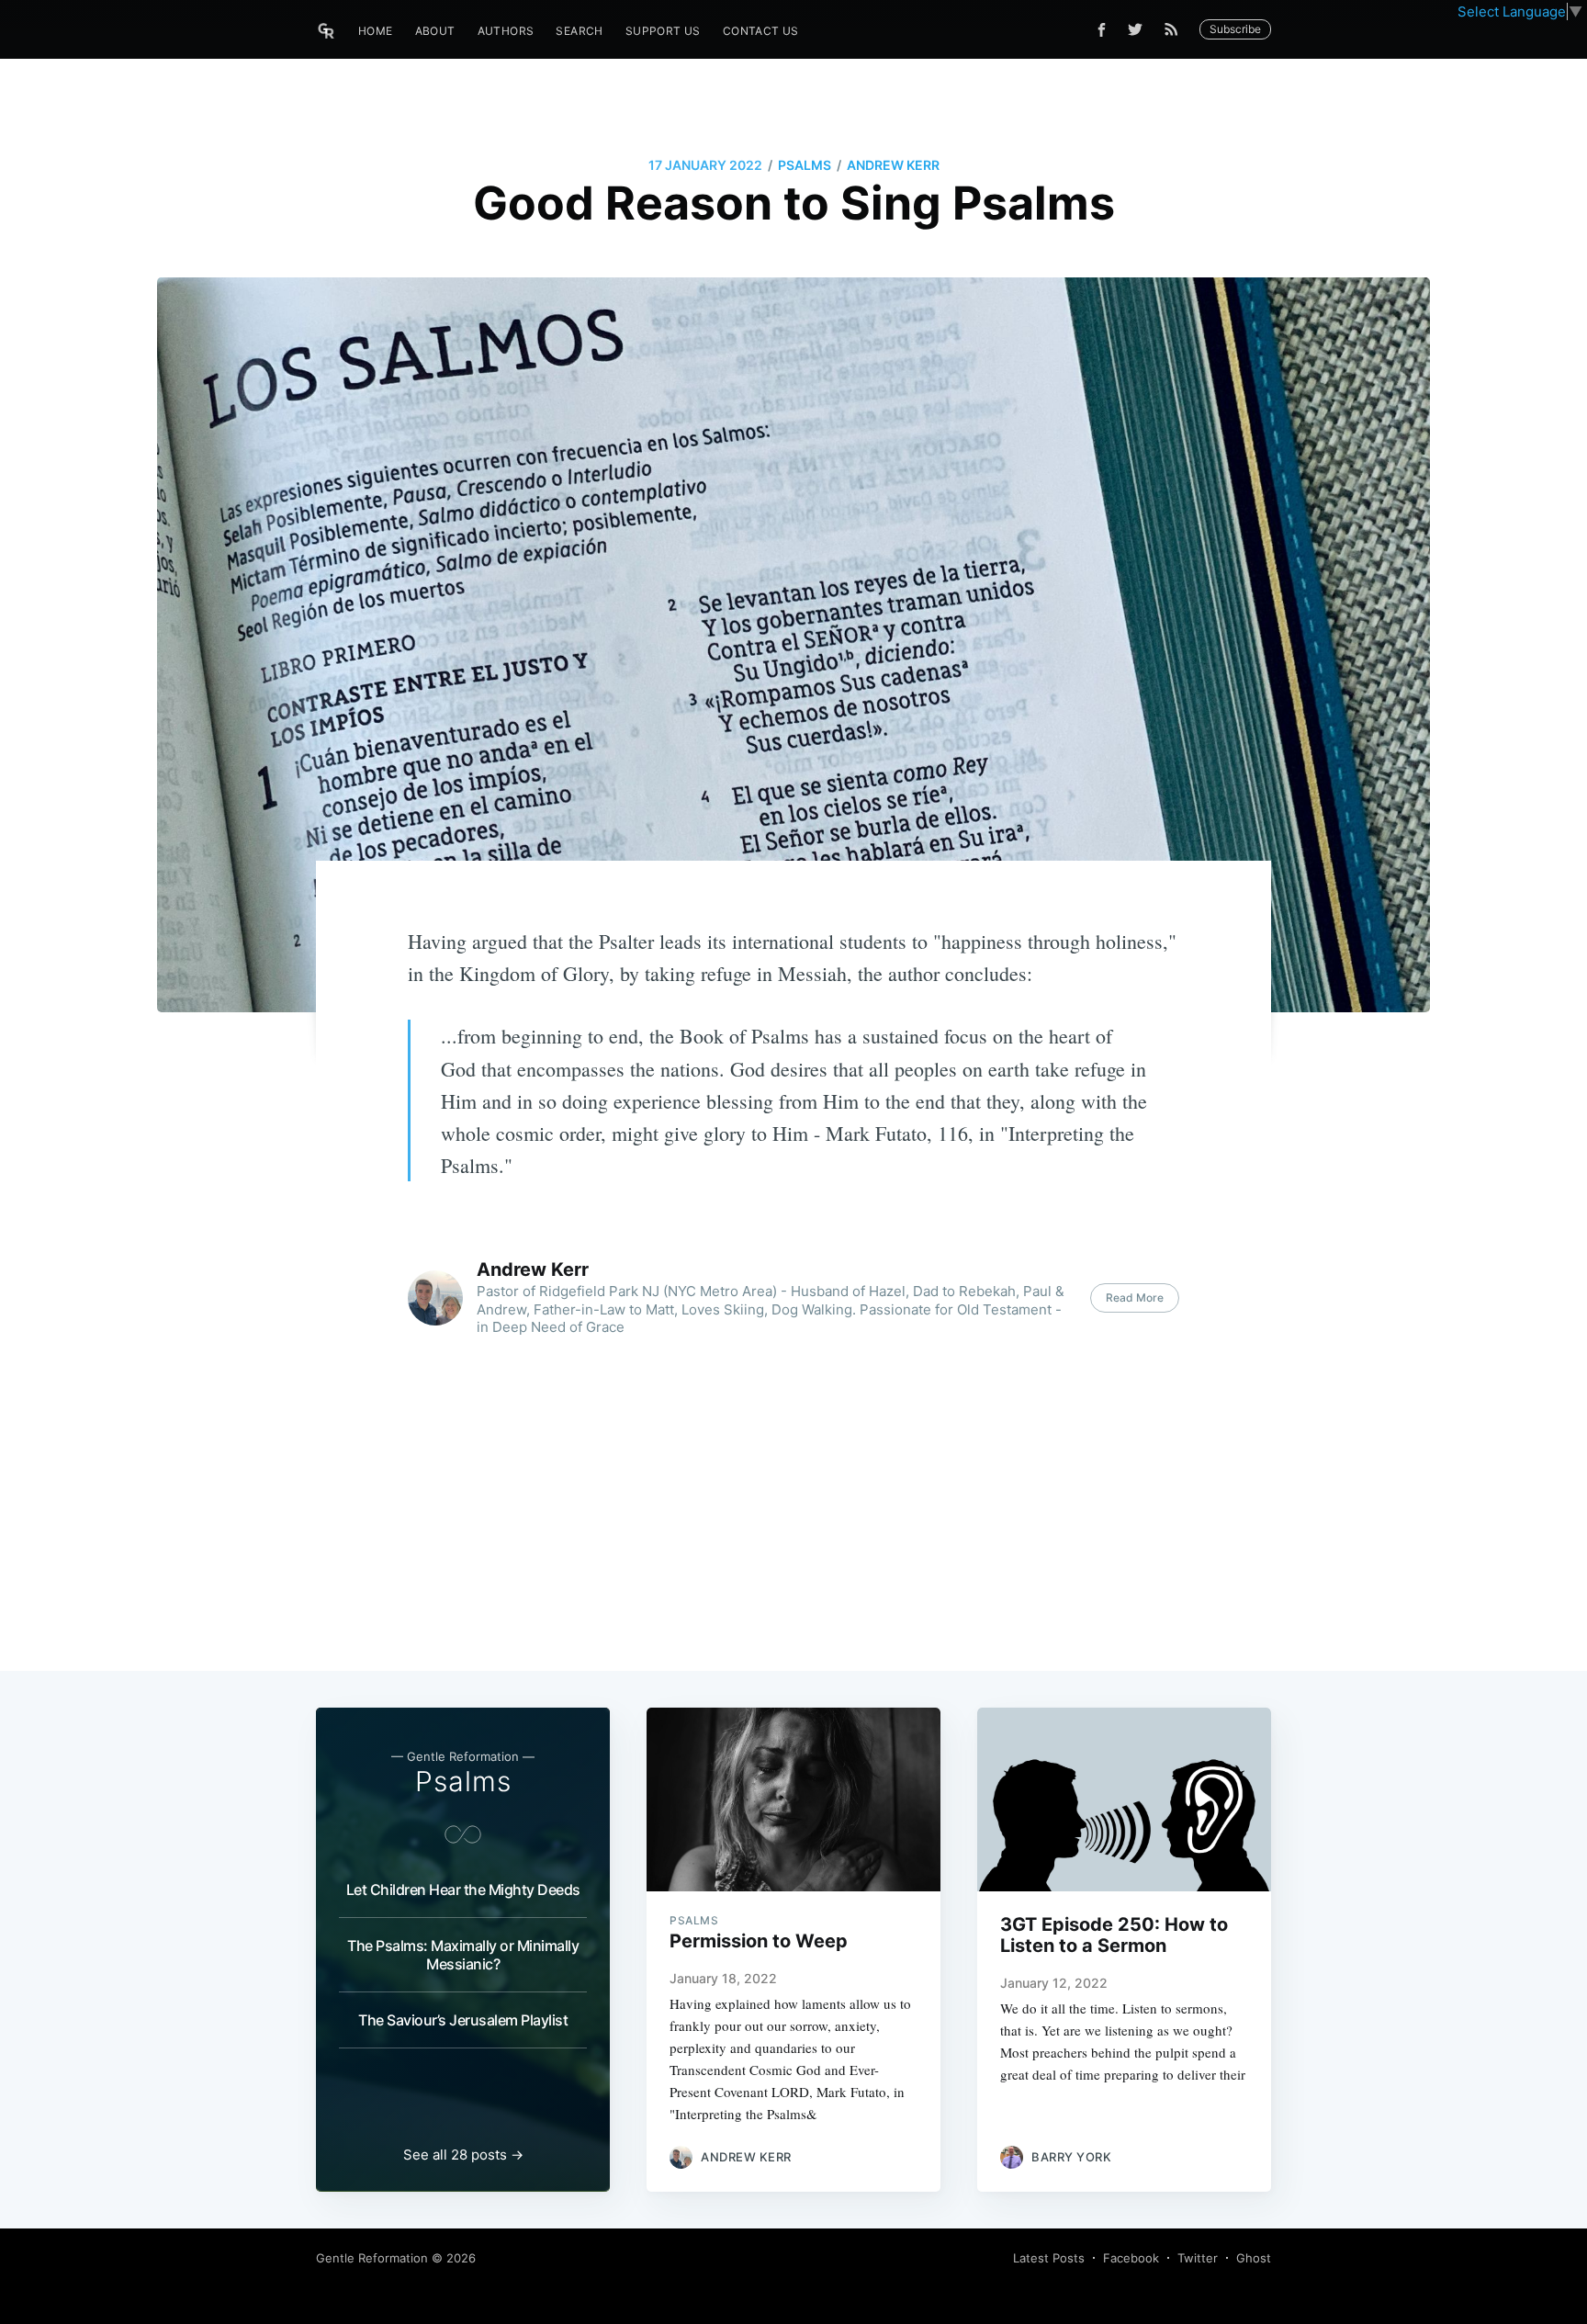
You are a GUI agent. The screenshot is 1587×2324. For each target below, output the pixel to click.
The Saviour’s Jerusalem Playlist (463, 2020)
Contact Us (761, 31)
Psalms (805, 165)
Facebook (1131, 2258)
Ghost (1254, 2258)
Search (579, 31)
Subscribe (1235, 29)
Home (376, 31)
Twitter (1198, 2258)
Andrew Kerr (893, 165)
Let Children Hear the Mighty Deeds (463, 1890)
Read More (1135, 1297)
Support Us (663, 31)
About (435, 31)
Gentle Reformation (372, 2258)
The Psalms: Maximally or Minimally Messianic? (463, 1955)
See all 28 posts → (463, 2155)
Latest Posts (1049, 2258)
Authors (506, 31)
